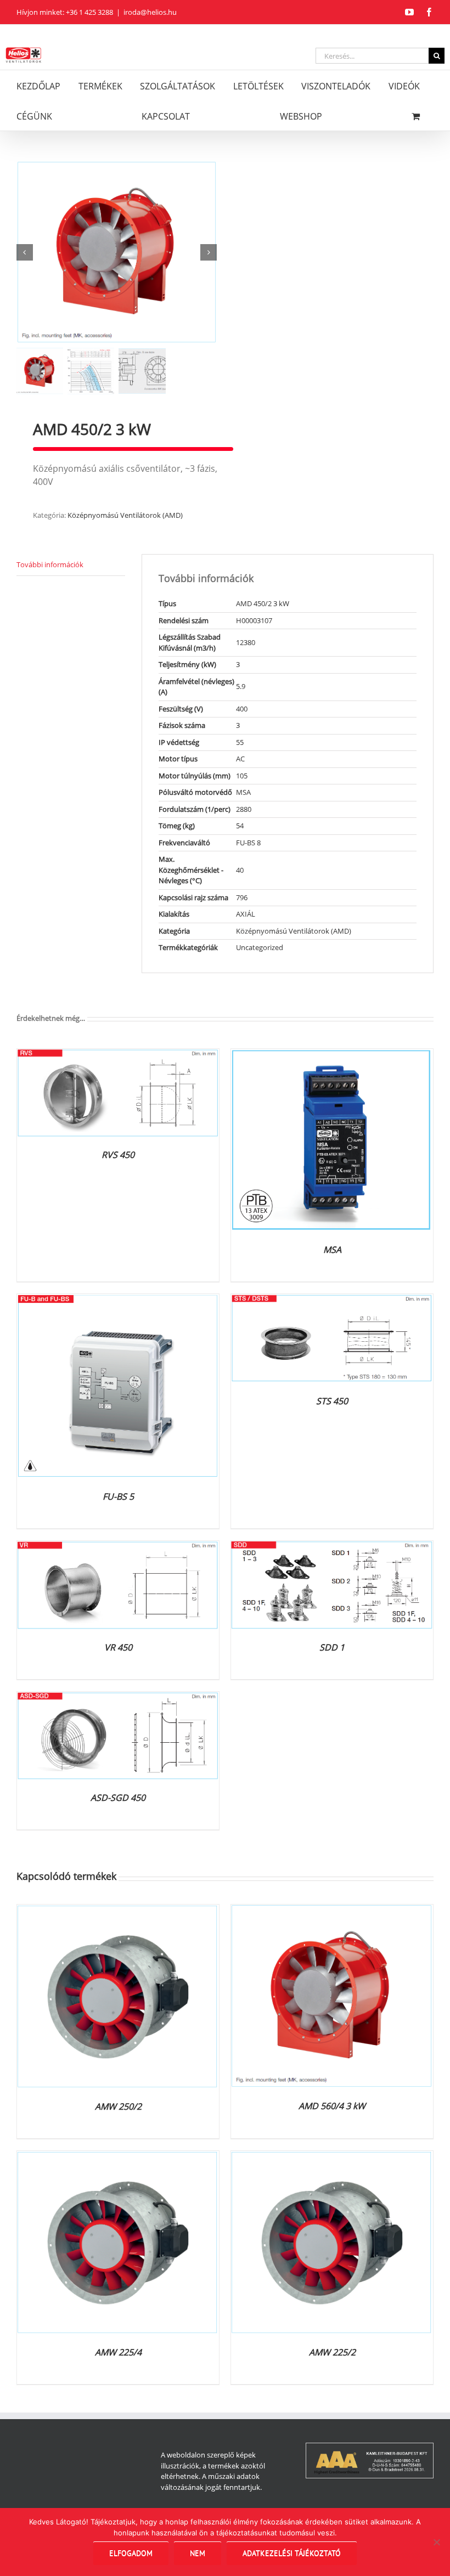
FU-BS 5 (118, 1496)
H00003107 (254, 620)
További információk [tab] (50, 564)
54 (240, 826)
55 (240, 742)
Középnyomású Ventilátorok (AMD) (125, 515)
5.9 (241, 686)
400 (242, 709)
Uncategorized (260, 947)
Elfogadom (131, 2553)
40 (240, 870)
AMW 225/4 (118, 2352)
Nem (198, 2553)
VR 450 (118, 1647)
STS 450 (332, 1401)
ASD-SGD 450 (118, 1798)
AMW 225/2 (332, 2352)
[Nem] (436, 2542)
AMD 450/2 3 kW (263, 603)
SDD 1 (332, 1647)
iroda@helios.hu (150, 12)
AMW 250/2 (118, 2106)
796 (242, 897)
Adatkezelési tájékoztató (292, 2553)
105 (242, 776)
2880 (244, 809)
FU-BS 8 (248, 843)
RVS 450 (118, 1155)
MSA (243, 792)
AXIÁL (246, 914)
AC (240, 759)
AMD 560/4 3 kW (332, 2106)
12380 (246, 642)
